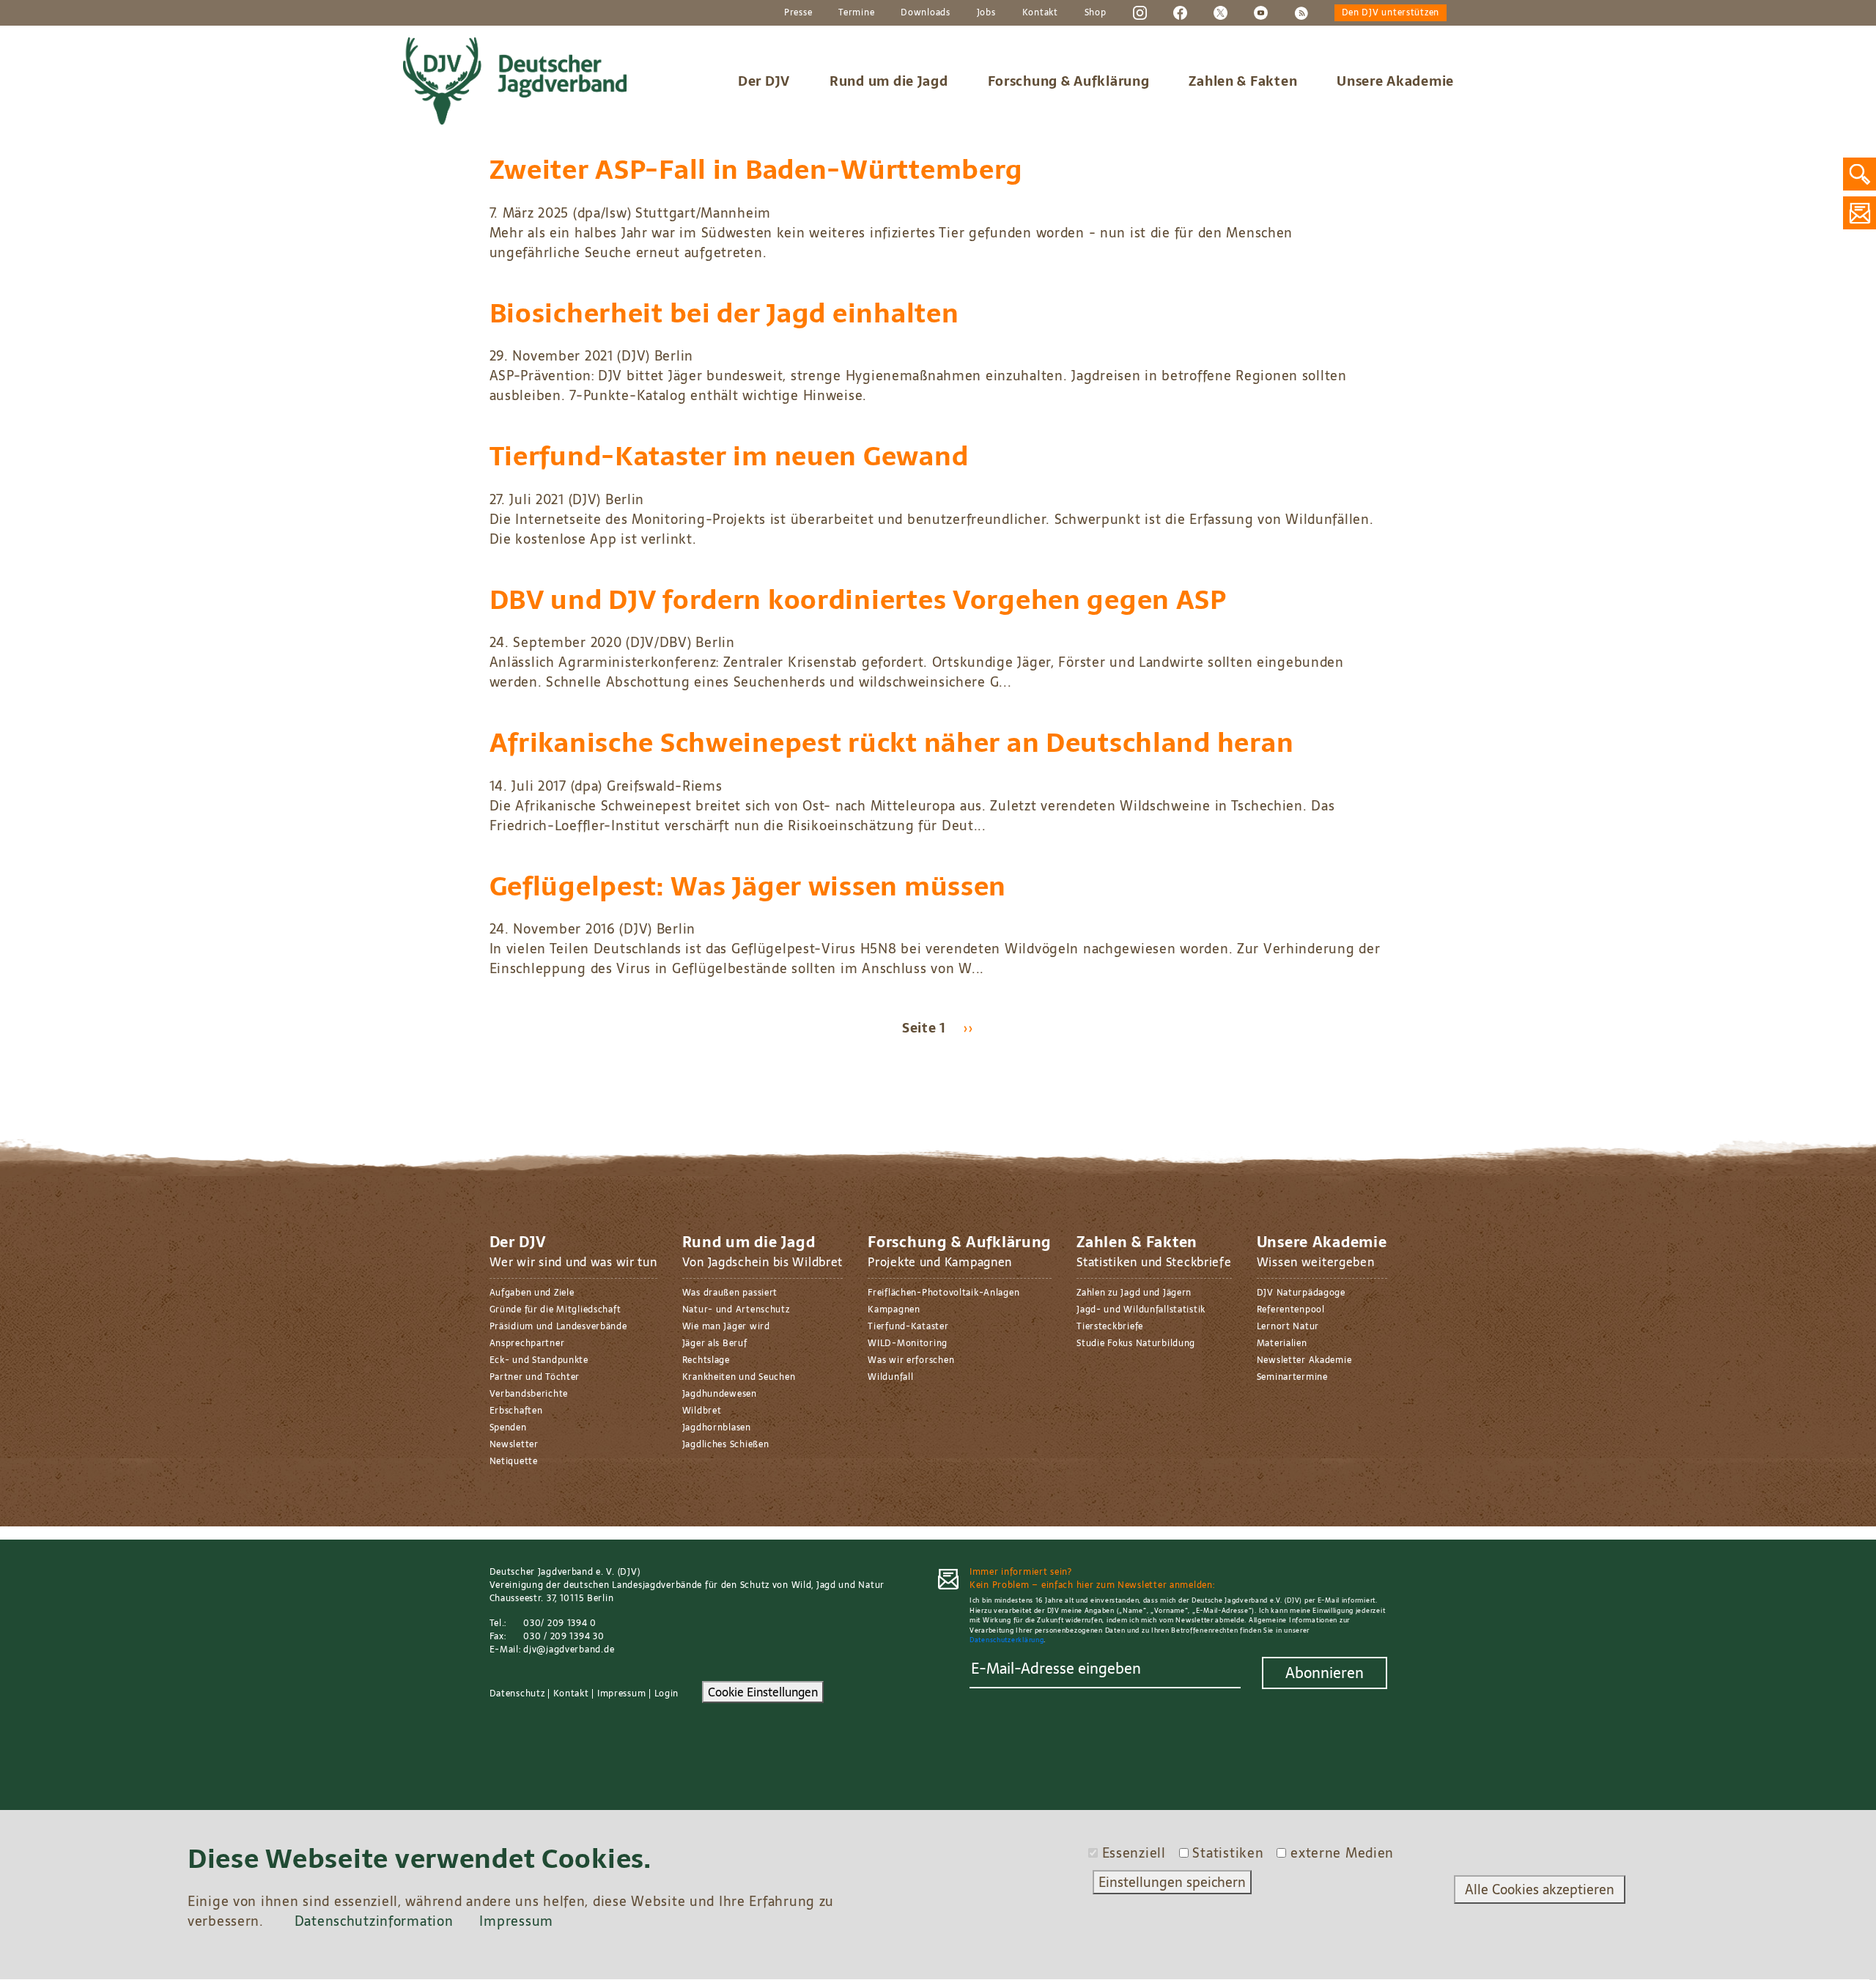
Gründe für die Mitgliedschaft (555, 1309)
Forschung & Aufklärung (1069, 81)
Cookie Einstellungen (763, 1692)
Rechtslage (706, 1360)
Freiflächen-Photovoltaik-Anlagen (943, 1293)
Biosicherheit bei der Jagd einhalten (724, 313)
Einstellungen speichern (1172, 1882)
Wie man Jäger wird (726, 1326)
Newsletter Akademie (1304, 1360)
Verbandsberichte (529, 1394)
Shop (1096, 13)
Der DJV (764, 81)
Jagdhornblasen (717, 1427)
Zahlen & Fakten (1243, 81)
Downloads (925, 13)
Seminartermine (1292, 1377)
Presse (798, 13)
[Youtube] (1261, 12)
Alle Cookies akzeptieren (1540, 1890)
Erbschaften (516, 1411)
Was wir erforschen (911, 1360)
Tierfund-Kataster (908, 1326)
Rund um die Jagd (889, 81)
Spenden (508, 1427)
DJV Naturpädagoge (1301, 1293)
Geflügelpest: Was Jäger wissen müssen (748, 886)
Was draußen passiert (730, 1293)
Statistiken (1228, 1853)
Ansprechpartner (527, 1343)
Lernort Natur (1288, 1326)
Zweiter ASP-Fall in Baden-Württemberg (757, 170)
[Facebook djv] (1180, 12)
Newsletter (514, 1444)
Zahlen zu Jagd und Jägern (1134, 1293)
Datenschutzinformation (374, 1922)
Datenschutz (517, 1693)
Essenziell (1134, 1853)
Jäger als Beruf (715, 1343)
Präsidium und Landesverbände (558, 1326)
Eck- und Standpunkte (539, 1360)
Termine (856, 13)
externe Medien (1342, 1853)
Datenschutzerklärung (1007, 1640)
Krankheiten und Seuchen (739, 1377)
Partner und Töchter (535, 1377)
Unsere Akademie (1395, 81)
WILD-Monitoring (908, 1343)
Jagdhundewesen (720, 1394)
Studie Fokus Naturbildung (1136, 1343)
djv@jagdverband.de (569, 1650)
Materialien (1282, 1343)
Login (667, 1693)
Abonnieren (1325, 1673)
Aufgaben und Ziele (532, 1293)
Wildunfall (890, 1377)
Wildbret (702, 1411)
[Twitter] (1220, 12)
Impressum (621, 1693)
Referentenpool (1291, 1309)
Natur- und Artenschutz (736, 1309)
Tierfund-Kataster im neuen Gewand (729, 456)
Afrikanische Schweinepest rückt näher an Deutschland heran (892, 743)
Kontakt (1040, 13)
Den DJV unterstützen (1391, 13)
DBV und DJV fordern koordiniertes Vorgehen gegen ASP (858, 600)
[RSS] (1301, 12)
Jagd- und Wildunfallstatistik (1141, 1309)
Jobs (986, 13)
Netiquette (514, 1461)
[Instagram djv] (1140, 12)
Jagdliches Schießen (726, 1444)
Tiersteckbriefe (1110, 1326)
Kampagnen (894, 1309)
